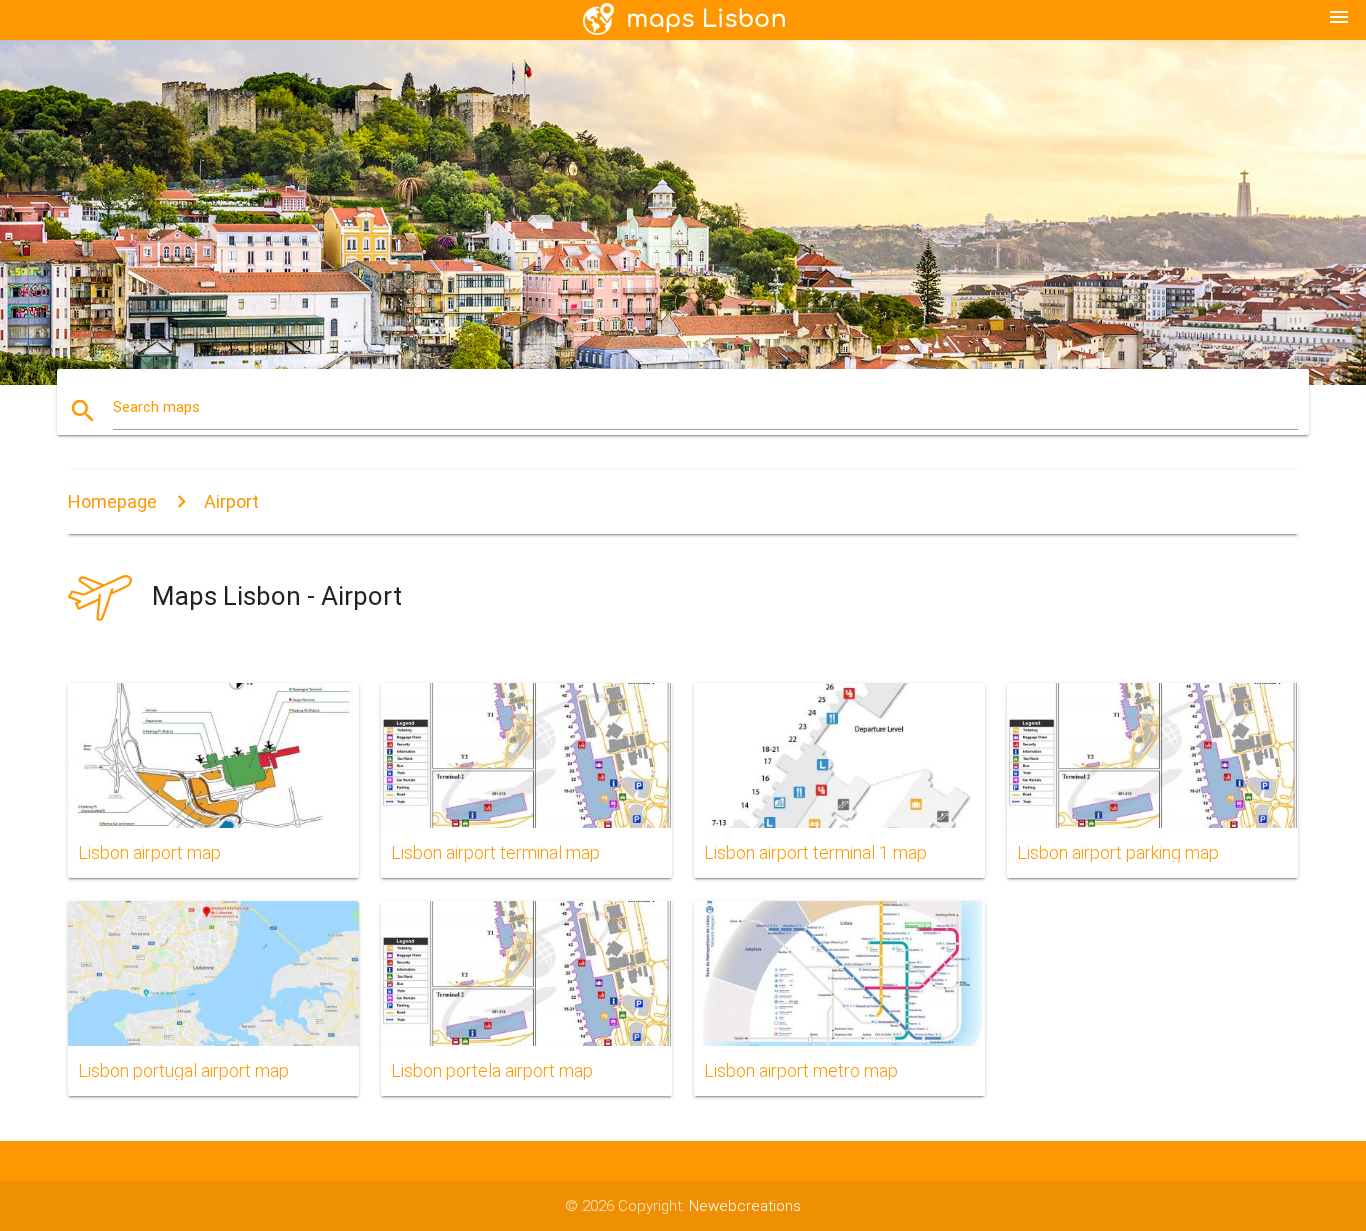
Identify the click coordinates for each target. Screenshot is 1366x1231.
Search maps (156, 407)
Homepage (112, 501)
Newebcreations (745, 1206)
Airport (231, 501)
